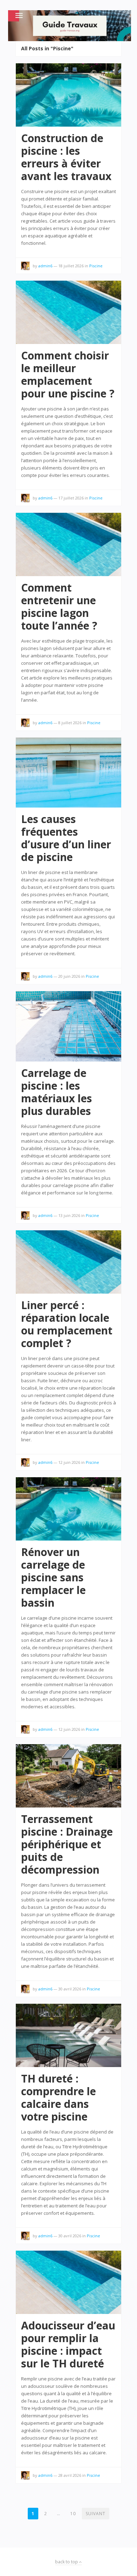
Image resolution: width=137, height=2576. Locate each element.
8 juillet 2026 (70, 723)
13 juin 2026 (69, 1215)
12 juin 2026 (69, 1462)
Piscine (96, 266)
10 (73, 2514)
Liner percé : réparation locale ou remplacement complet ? (67, 1324)
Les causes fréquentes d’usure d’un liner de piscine (66, 838)
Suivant (96, 2514)
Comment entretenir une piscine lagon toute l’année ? (59, 607)
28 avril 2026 (70, 2475)
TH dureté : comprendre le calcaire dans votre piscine (58, 2097)
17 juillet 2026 (71, 498)
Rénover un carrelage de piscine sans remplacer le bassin (53, 1577)
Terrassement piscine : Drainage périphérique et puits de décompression (67, 1844)
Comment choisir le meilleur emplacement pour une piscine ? (68, 374)
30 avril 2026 (70, 1989)
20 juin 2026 (69, 976)
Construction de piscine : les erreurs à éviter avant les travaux (66, 157)
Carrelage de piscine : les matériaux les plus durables (57, 1092)
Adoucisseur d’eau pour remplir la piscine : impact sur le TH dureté (68, 2344)
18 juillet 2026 (71, 266)
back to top (67, 2562)
